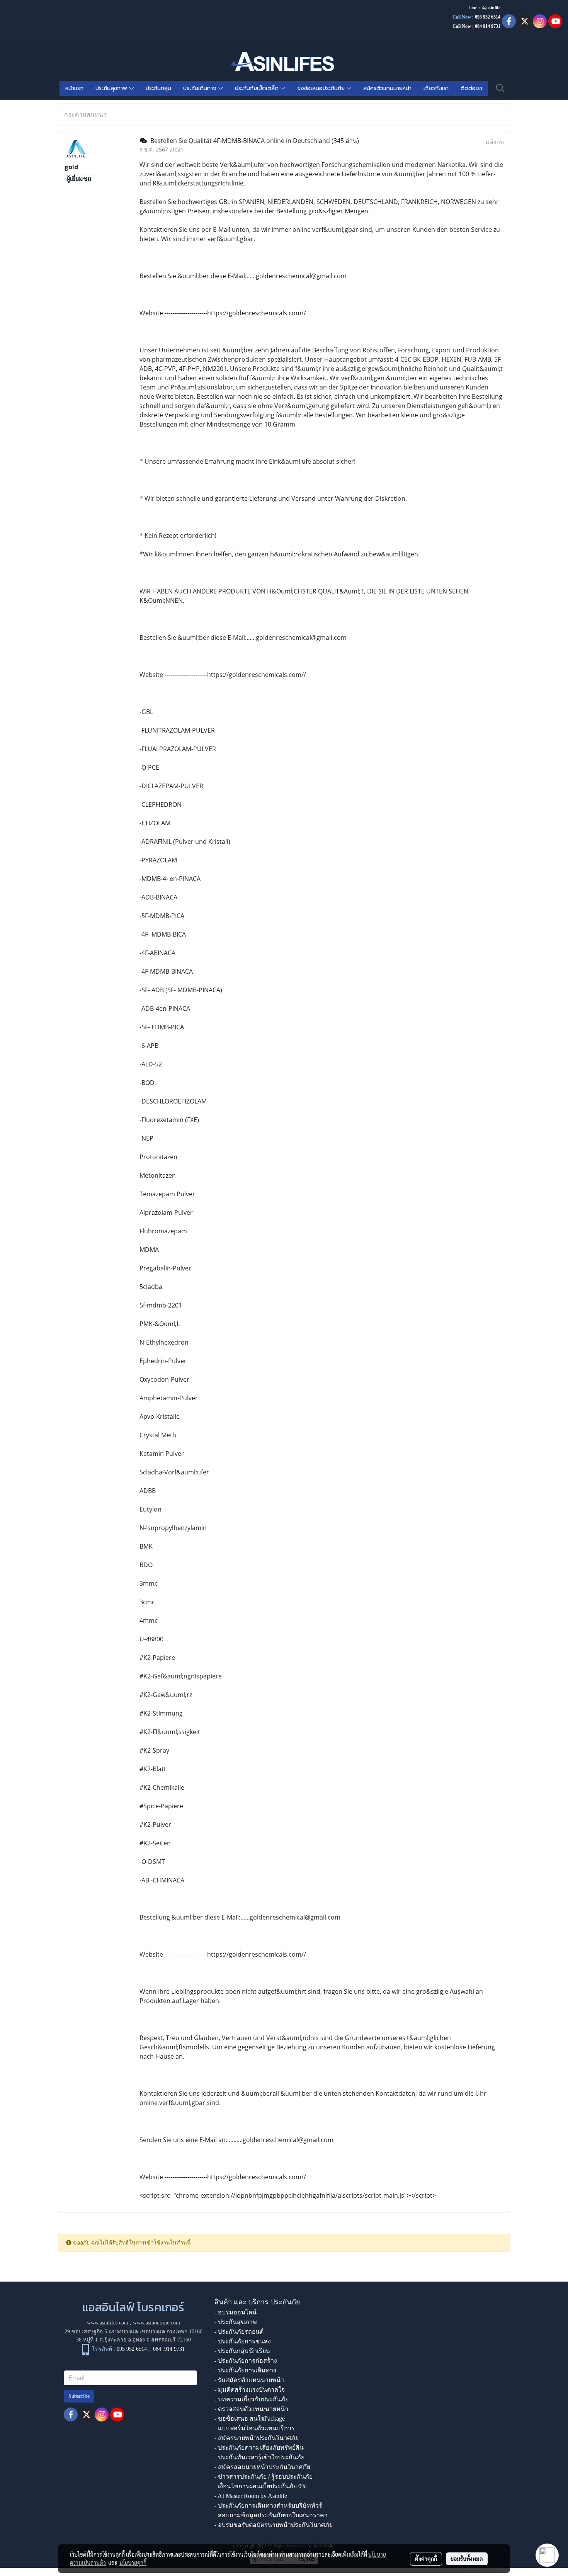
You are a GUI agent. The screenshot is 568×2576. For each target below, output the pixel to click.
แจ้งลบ (495, 142)
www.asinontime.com (156, 2323)
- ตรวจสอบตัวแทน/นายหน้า (251, 2409)
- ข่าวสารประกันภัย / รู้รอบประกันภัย (264, 2477)
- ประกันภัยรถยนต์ (239, 2332)
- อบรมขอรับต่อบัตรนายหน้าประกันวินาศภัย (274, 2525)
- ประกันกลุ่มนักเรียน (242, 2351)
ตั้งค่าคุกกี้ (426, 2559)
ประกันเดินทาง (201, 88)
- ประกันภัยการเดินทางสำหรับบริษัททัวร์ (268, 2505)
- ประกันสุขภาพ (236, 2322)
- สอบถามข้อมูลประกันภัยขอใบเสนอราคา (271, 2515)
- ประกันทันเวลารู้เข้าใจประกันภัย (259, 2457)
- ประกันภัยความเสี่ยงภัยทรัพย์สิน (259, 2448)
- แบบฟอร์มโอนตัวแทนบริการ (255, 2428)
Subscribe (79, 2396)
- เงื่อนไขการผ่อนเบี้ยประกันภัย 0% (260, 2486)
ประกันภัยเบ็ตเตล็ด (258, 88)
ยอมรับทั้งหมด (467, 2559)
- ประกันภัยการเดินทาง (245, 2370)
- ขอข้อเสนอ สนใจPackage (250, 2419)
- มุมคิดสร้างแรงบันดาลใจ (250, 2390)
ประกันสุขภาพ (112, 88)
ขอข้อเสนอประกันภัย (322, 88)
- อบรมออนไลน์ (236, 2312)
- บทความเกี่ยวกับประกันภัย (252, 2399)
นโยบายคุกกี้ (133, 2562)
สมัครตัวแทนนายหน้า (387, 88)
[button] (500, 88)
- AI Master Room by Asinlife (251, 2496)
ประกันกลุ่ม (158, 88)
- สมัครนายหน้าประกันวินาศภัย (257, 2438)
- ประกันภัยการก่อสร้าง (246, 2361)
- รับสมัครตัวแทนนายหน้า (249, 2380)
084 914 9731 (169, 2349)
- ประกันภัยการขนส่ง (243, 2341)
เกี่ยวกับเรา (436, 88)
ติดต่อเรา (471, 88)
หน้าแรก (74, 88)
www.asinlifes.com (108, 2323)
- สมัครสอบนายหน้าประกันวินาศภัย (262, 2467)
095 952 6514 (488, 17)
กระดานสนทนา (85, 114)
